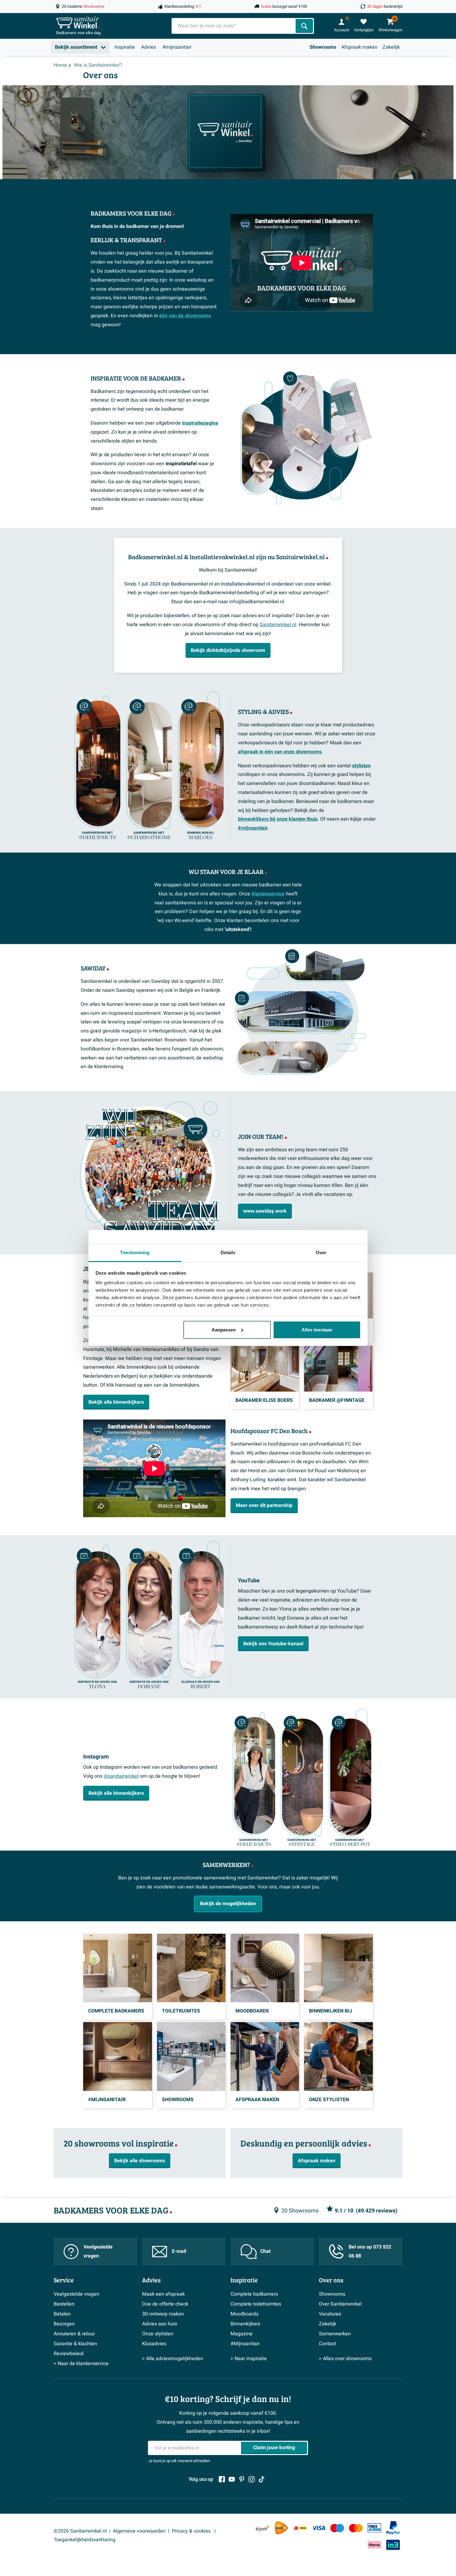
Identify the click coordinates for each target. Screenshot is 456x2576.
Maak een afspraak (163, 2294)
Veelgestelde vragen (98, 2251)
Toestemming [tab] (135, 1252)
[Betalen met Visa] (319, 2528)
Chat (265, 2251)
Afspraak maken (359, 47)
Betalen (62, 2314)
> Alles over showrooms (345, 2359)
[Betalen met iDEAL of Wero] (300, 2528)
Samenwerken (335, 2334)
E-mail (179, 2251)
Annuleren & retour (74, 2334)
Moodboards (244, 2314)
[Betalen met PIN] (374, 2528)
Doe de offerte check (165, 2304)
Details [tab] (228, 1252)
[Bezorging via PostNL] (281, 2528)
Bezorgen (64, 2324)
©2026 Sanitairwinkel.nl (80, 2531)
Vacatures (330, 2314)
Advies (149, 47)
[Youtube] (232, 2479)
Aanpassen (224, 1330)
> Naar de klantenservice (81, 2364)
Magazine (241, 2334)
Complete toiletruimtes (256, 2304)
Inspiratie (125, 47)
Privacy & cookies (192, 2531)
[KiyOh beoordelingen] (263, 2528)
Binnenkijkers (245, 2324)
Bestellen (64, 2304)
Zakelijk (391, 47)
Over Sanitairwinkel (340, 2304)
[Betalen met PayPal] (393, 2528)
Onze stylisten (158, 2334)
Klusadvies (154, 2344)
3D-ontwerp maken (163, 2314)
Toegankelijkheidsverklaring (85, 2540)
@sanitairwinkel (121, 1776)
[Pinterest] (242, 2479)
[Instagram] (252, 2479)
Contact (327, 2344)
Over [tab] (321, 1252)
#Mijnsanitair (245, 2344)
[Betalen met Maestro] (337, 2528)
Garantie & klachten (75, 2344)
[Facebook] (222, 2479)
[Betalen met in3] (393, 2545)
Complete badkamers (254, 2294)
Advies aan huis (160, 2324)
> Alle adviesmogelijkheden (173, 2359)
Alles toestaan (317, 1330)
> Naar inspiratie (249, 2359)
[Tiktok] (262, 2479)
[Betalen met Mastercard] (356, 2528)
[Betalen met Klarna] (374, 2545)
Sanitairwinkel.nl (278, 625)
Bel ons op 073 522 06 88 (370, 2251)
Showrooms (323, 47)
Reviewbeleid (69, 2354)
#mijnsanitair (177, 47)
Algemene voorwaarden (139, 2531)
